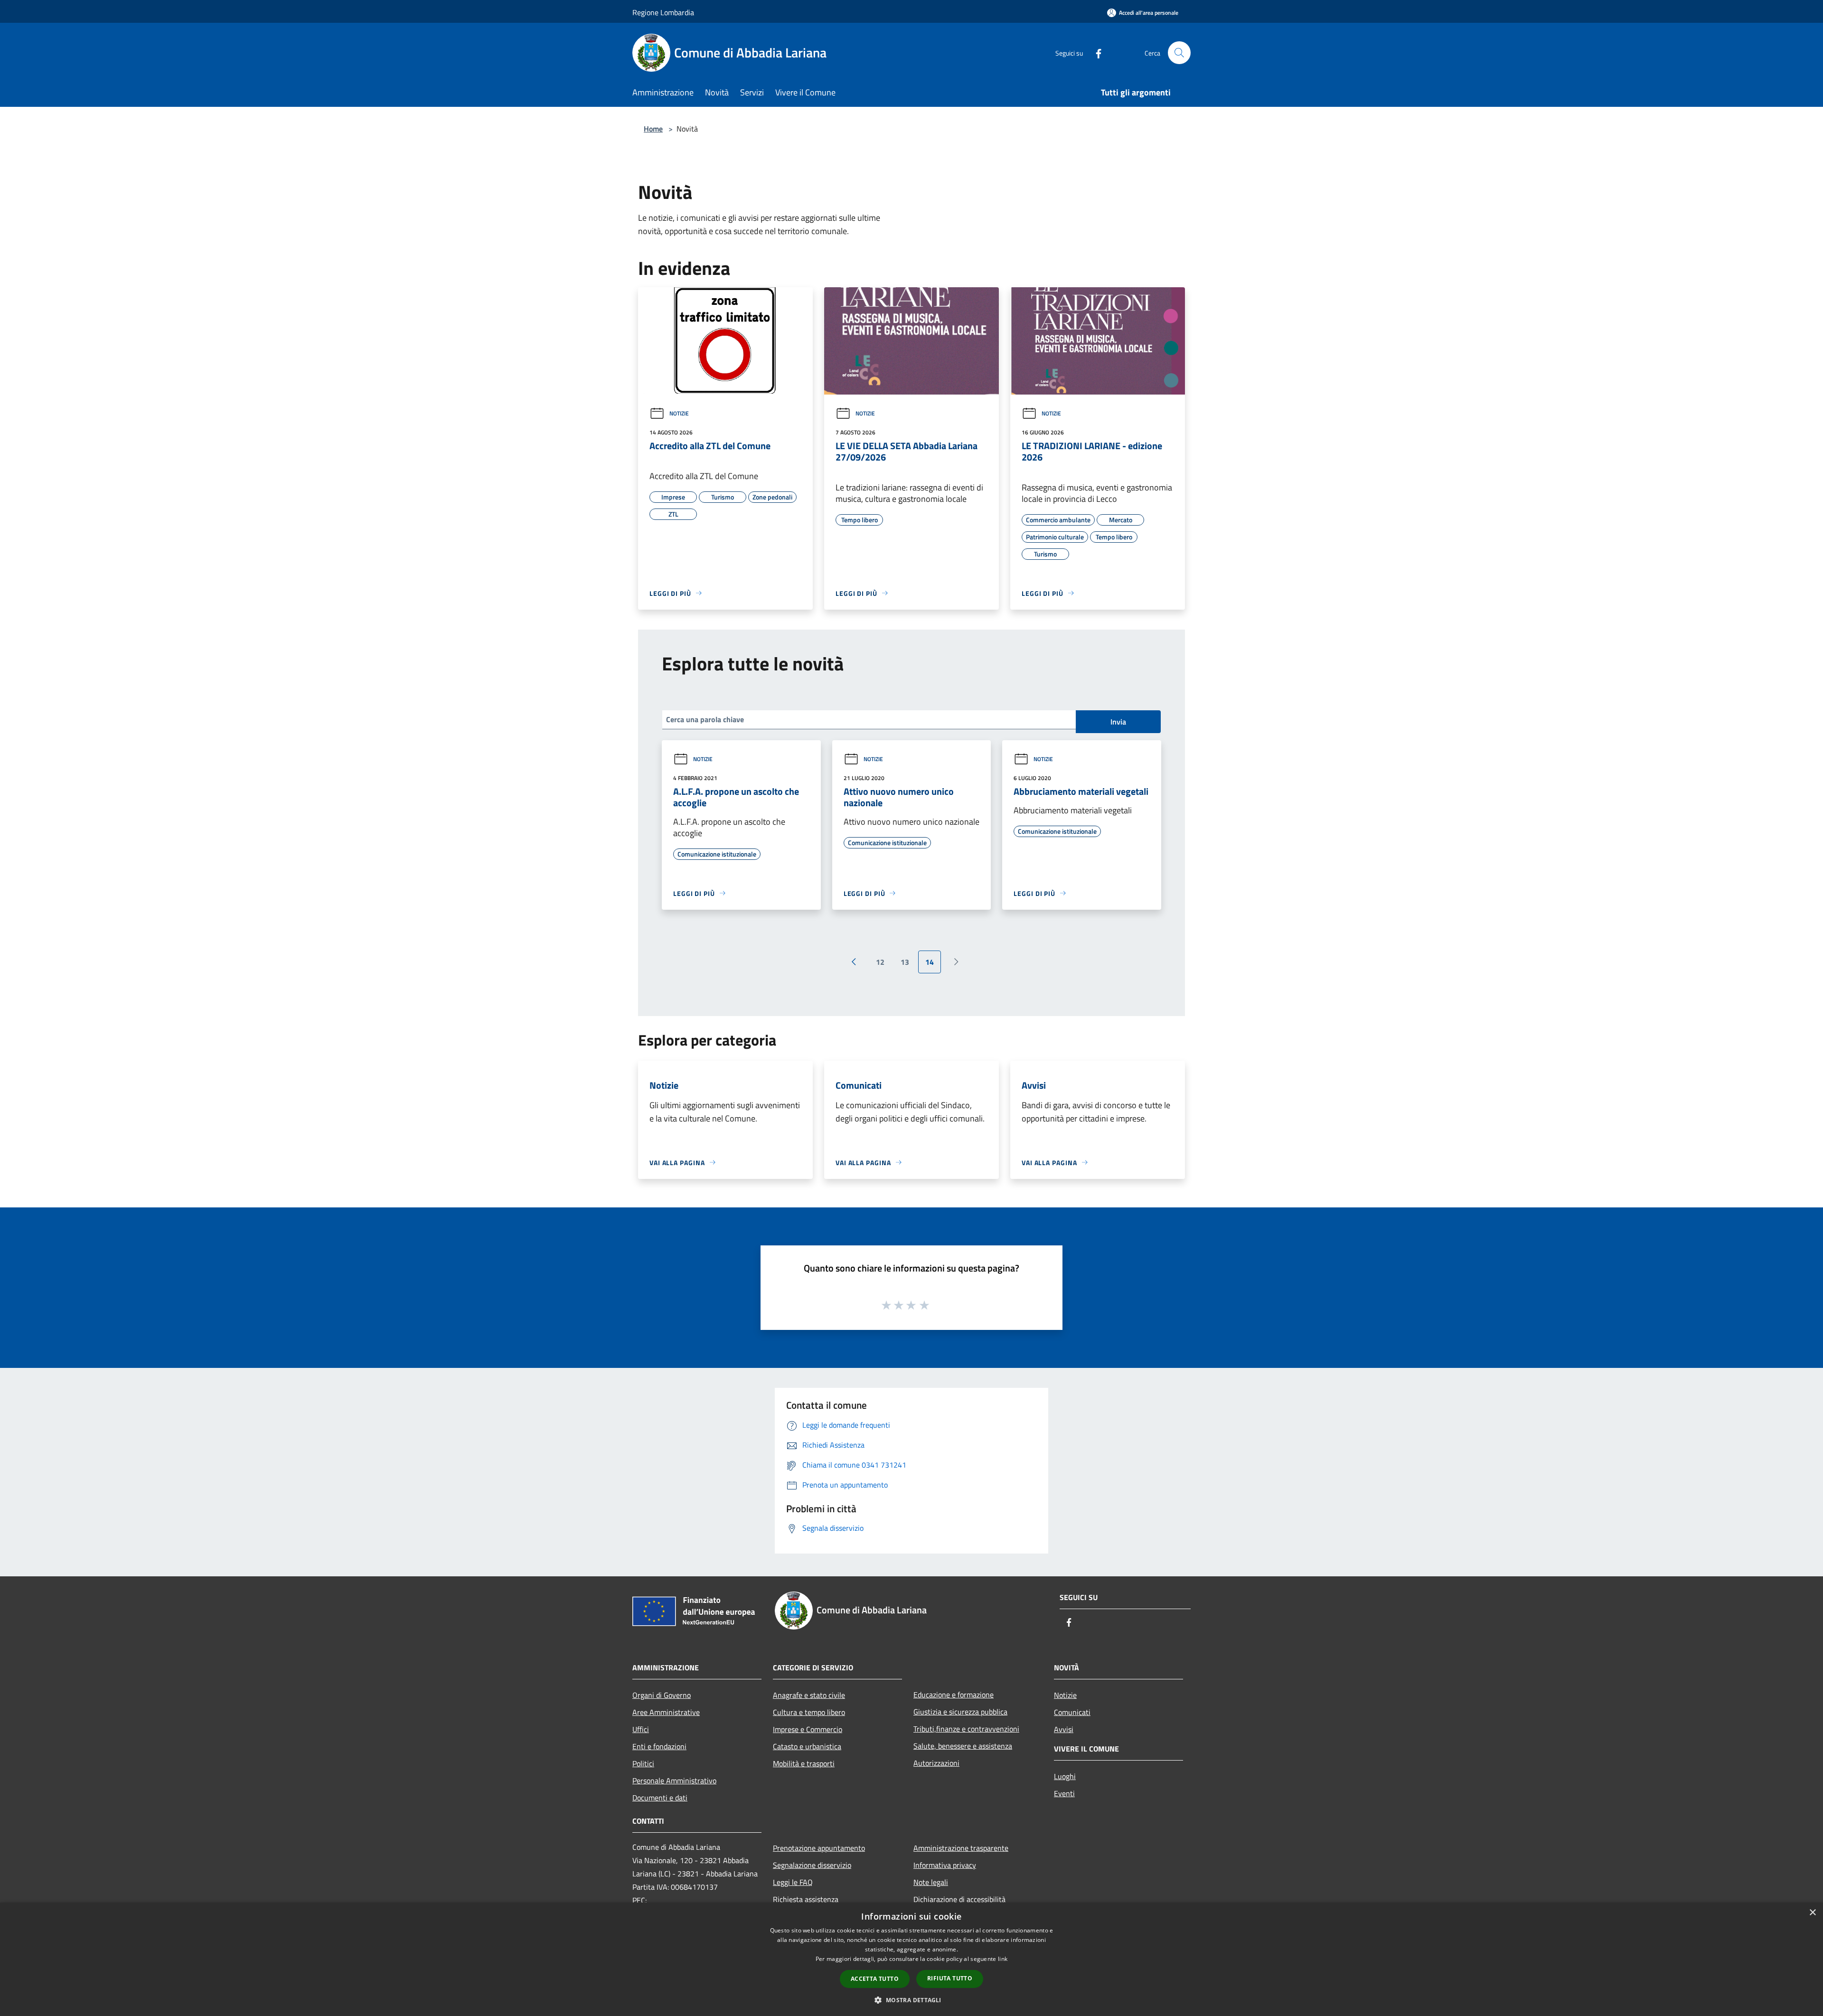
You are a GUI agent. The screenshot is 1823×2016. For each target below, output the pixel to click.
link (1003, 1959)
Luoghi (1065, 1776)
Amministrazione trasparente (961, 1848)
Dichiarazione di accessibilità (959, 1899)
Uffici (641, 1729)
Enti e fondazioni (659, 1746)
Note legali (931, 1882)
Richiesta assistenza (806, 1899)
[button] (911, 2000)
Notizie (679, 413)
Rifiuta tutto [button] (950, 1978)
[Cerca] (1179, 53)
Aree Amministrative (666, 1712)
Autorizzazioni (936, 1763)
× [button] (1812, 1913)
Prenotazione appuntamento (819, 1848)
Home (653, 129)
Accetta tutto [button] (875, 1979)
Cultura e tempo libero (809, 1712)
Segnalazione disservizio (812, 1865)
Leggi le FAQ (793, 1882)
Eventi (1064, 1793)
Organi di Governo (662, 1695)
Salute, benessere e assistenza (963, 1746)
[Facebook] (1095, 52)
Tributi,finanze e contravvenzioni (966, 1729)
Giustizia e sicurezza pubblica (960, 1712)
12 (880, 962)
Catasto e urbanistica (807, 1746)
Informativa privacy (945, 1865)
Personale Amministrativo (674, 1780)
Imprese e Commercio (808, 1729)
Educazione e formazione (954, 1695)
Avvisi (1064, 1729)
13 (905, 962)
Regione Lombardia (663, 12)
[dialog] (911, 1959)
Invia (1118, 722)
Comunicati (1072, 1712)
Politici (643, 1763)
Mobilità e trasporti (804, 1763)
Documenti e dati (660, 1798)
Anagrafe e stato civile (809, 1695)
